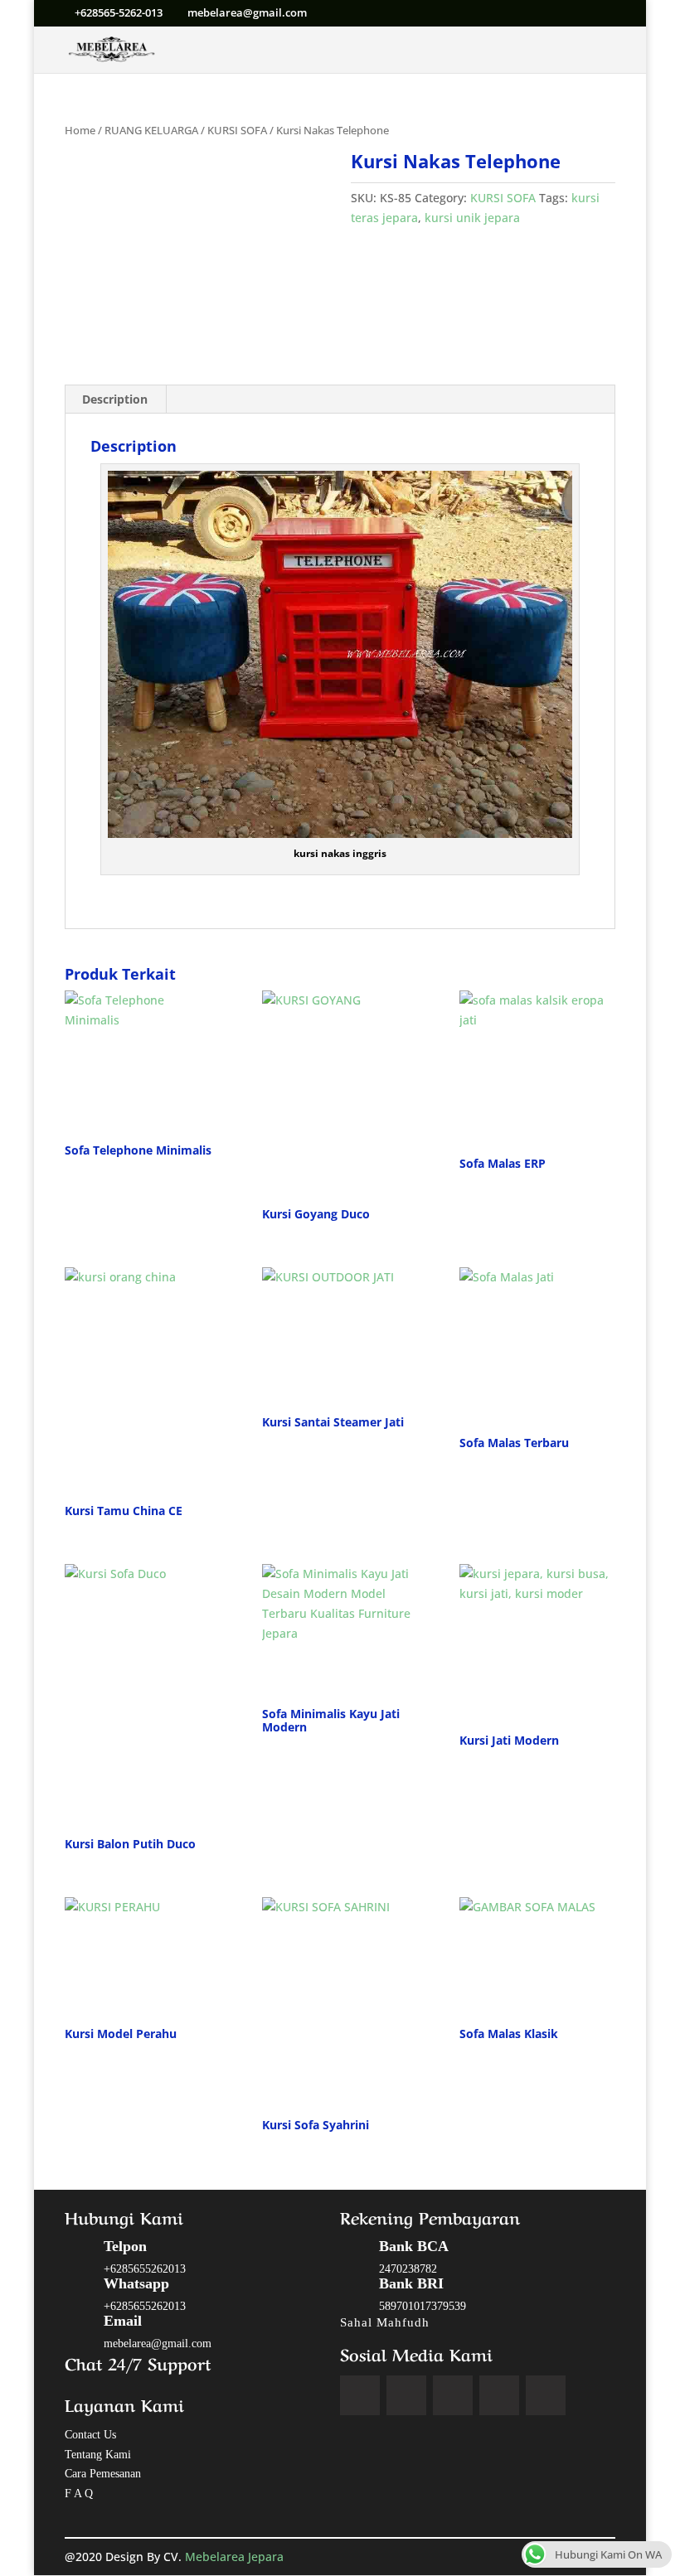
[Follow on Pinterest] (499, 2395)
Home (80, 130)
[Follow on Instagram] (453, 2395)
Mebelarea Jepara (236, 2557)
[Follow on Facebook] (360, 2395)
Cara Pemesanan (103, 2474)
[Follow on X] (406, 2395)
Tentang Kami (98, 2455)
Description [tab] (115, 399)
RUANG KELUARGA (151, 130)
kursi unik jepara (472, 218)
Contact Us (90, 2435)
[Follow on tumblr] (546, 2395)
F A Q (79, 2494)
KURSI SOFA (237, 130)
